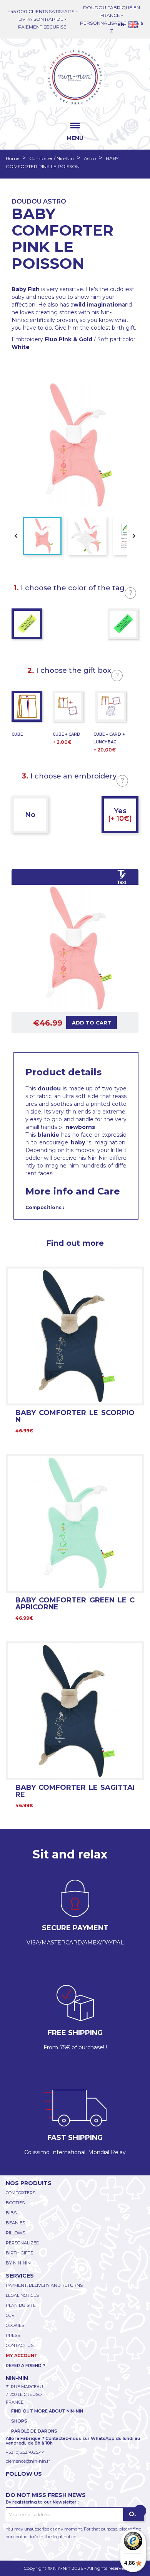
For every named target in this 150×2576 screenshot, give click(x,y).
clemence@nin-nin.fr (28, 2461)
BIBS (11, 2213)
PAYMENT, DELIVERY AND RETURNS (44, 2285)
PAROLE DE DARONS (34, 2431)
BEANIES (15, 2223)
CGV (10, 2315)
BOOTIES (15, 2203)
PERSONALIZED (22, 2243)
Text (122, 882)
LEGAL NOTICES (22, 2295)
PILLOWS (15, 2233)
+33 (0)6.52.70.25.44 (25, 2452)
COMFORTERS (21, 2193)
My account (22, 2355)
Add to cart (92, 1023)
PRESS (13, 2335)
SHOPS (19, 2421)
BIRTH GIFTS (19, 2253)
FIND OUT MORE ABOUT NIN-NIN (47, 2411)
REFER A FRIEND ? (26, 2365)
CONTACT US (20, 2345)
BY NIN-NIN (18, 2263)
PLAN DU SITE (21, 2305)
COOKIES (15, 2325)
